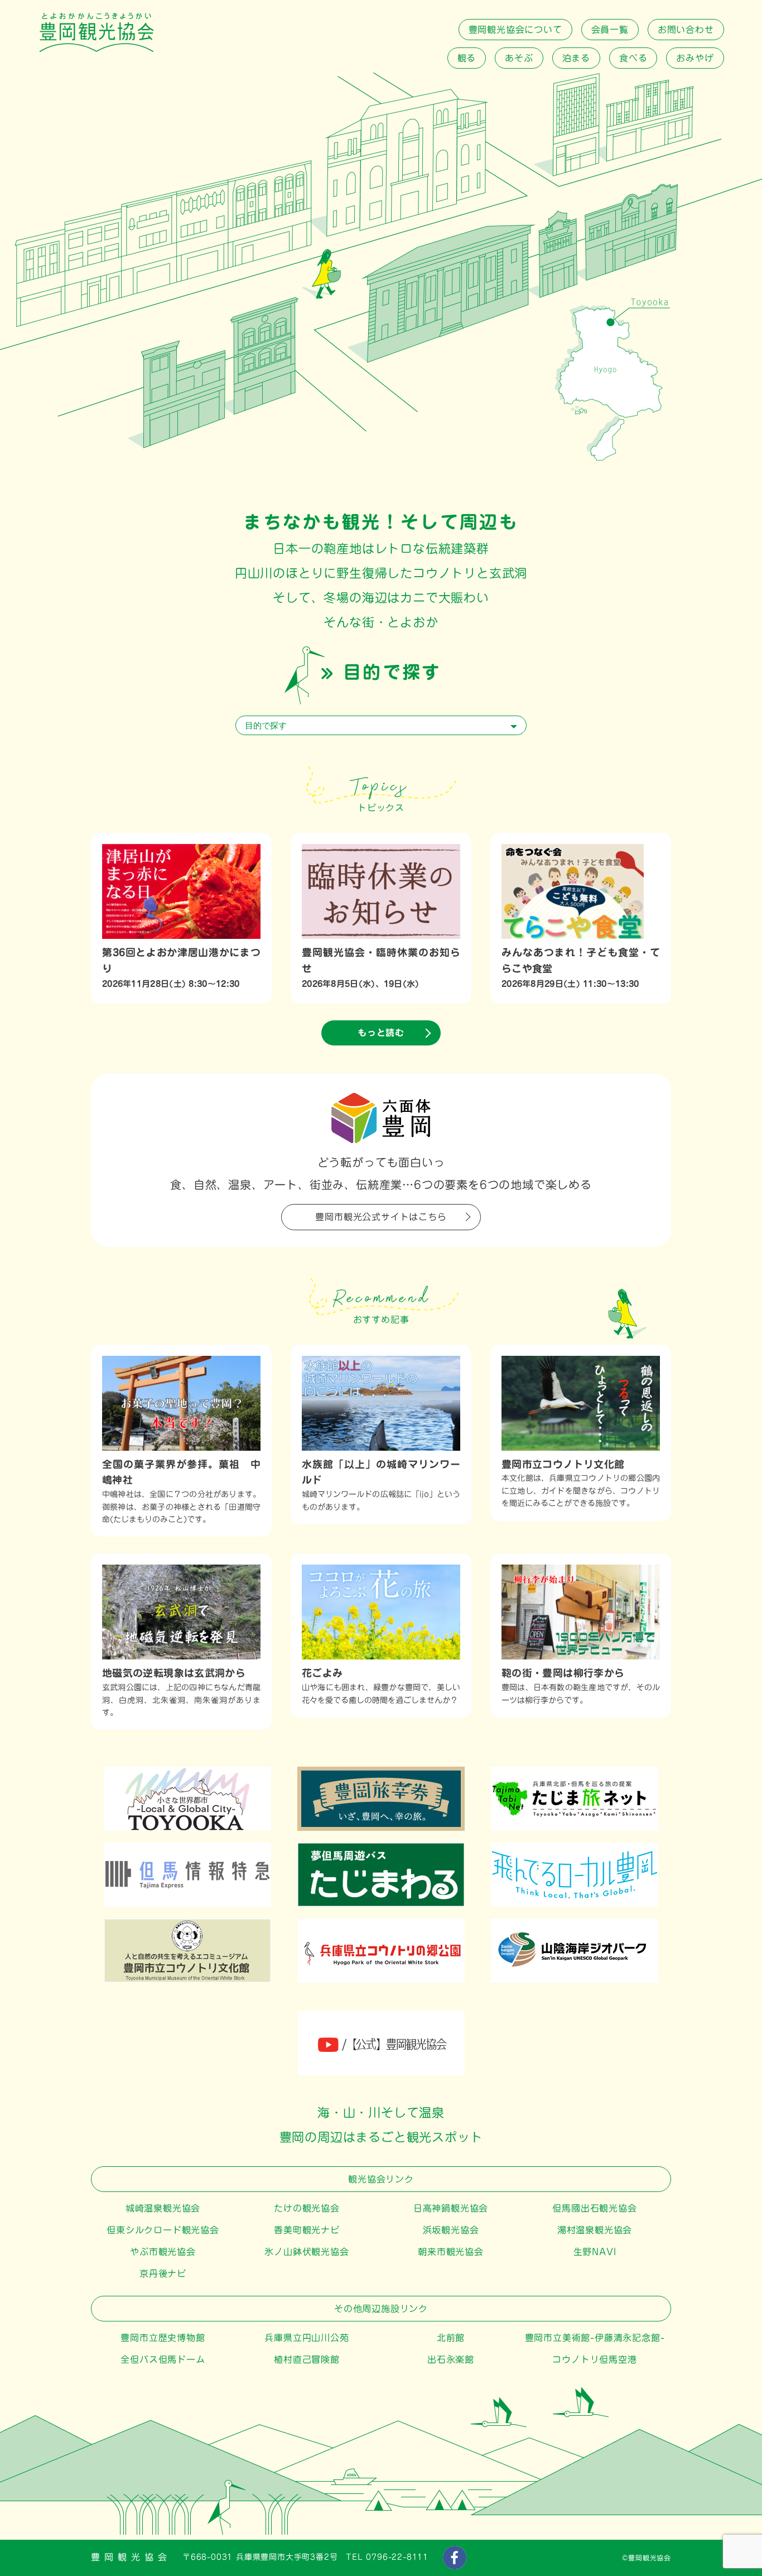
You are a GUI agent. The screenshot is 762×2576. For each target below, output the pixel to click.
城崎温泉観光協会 (163, 2208)
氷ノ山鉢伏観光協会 (307, 2252)
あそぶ (519, 58)
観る (467, 58)
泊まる (576, 58)
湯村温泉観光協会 (595, 2230)
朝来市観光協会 (451, 2252)
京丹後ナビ (163, 2273)
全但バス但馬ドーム (163, 2359)
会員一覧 (610, 30)
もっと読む (381, 1033)
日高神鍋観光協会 (451, 2208)
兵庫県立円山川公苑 (307, 2338)
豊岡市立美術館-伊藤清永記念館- (595, 2338)
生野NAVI (595, 2252)
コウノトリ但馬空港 (594, 2359)
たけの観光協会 (307, 2208)
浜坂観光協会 (451, 2230)
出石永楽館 (451, 2359)
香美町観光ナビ (307, 2230)
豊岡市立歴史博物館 (163, 2338)
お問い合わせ (686, 30)
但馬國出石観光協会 (594, 2208)
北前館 (451, 2338)
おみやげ (695, 58)
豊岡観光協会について (515, 30)
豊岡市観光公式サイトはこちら (381, 1217)
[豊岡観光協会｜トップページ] (97, 49)
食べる (633, 58)
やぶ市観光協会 (163, 2252)
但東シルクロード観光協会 (163, 2230)
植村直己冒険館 (307, 2359)
